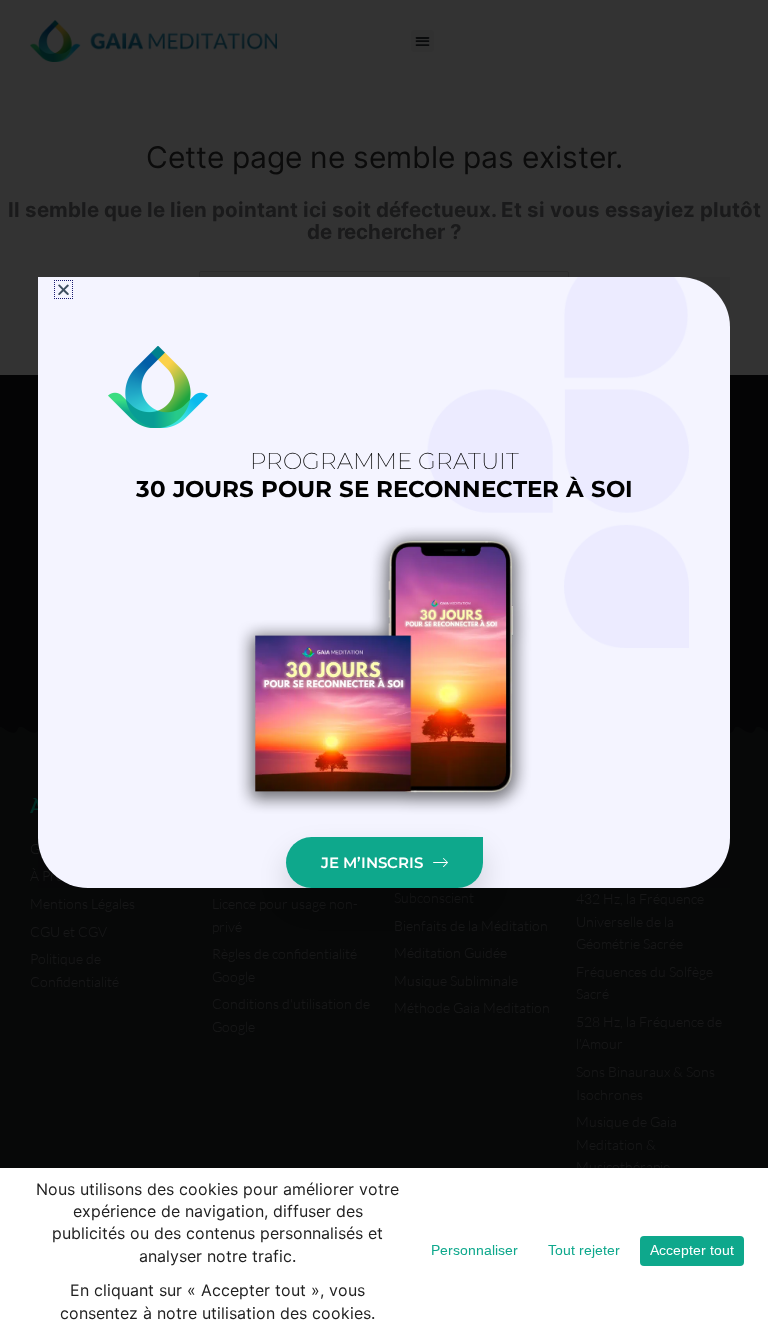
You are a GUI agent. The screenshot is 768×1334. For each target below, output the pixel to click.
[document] (384, 667)
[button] (63, 289)
